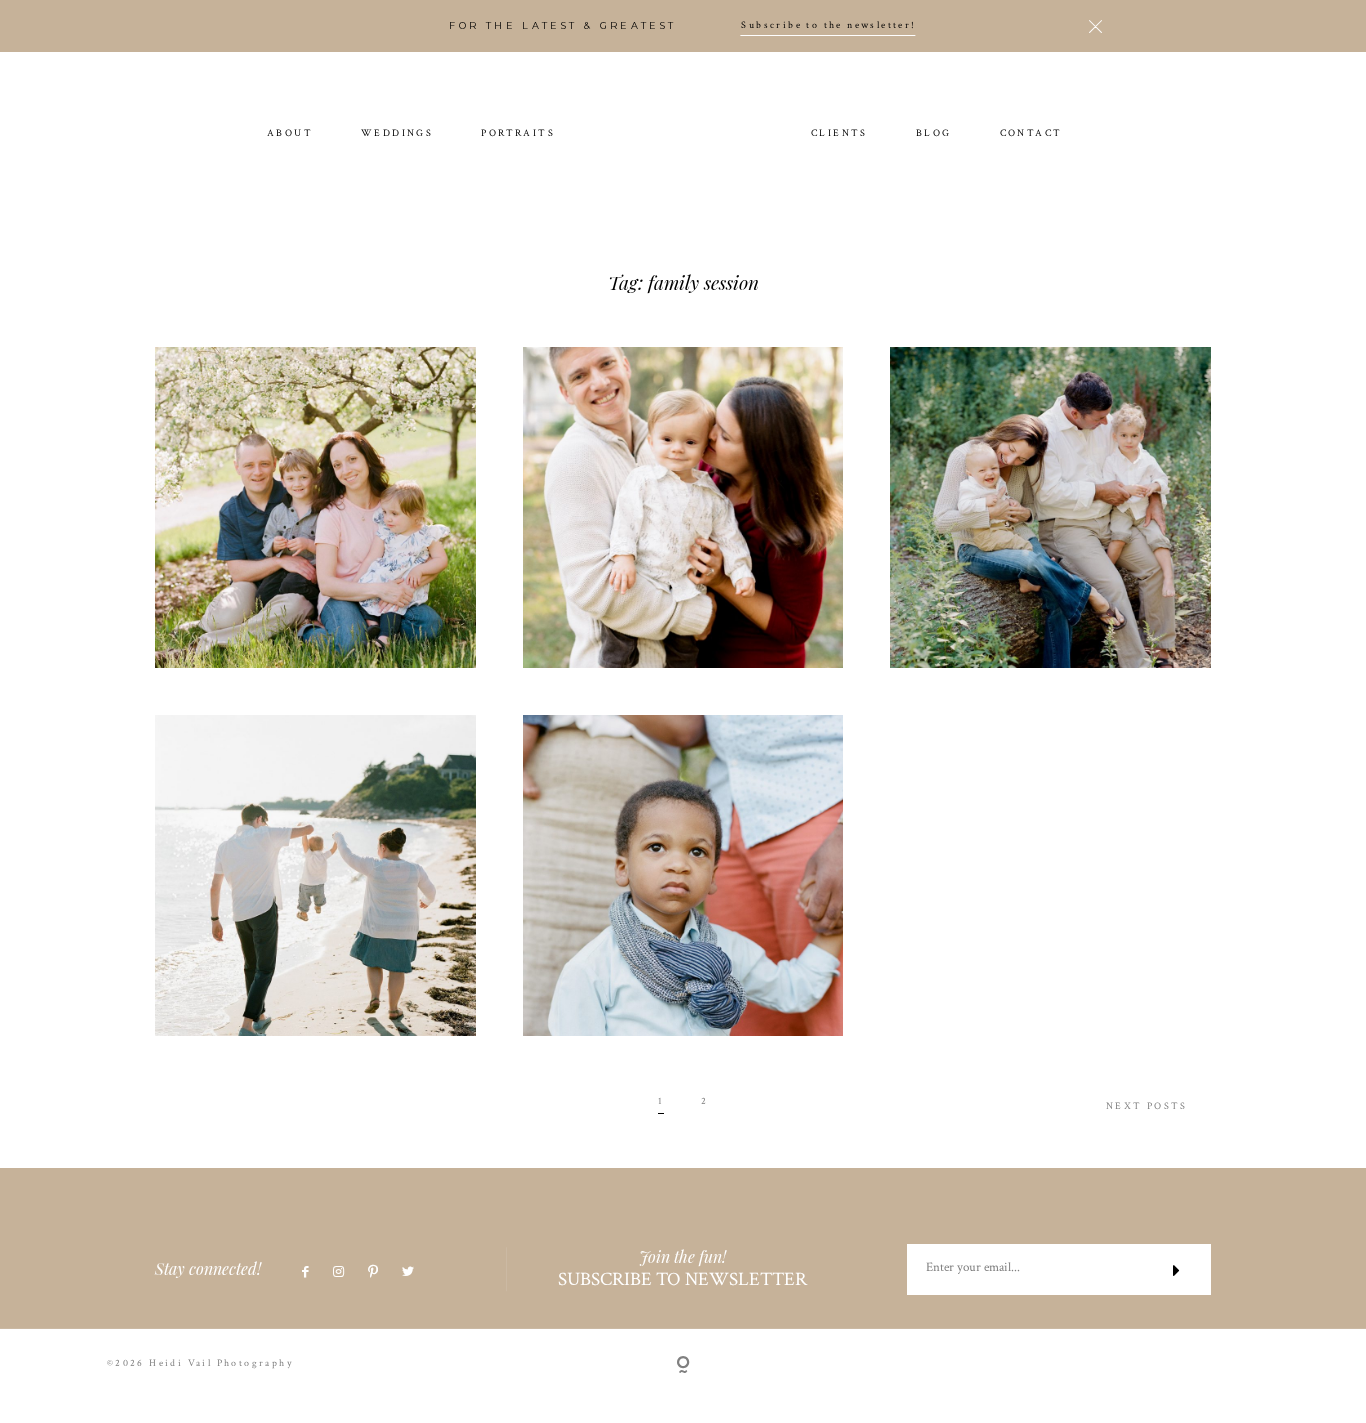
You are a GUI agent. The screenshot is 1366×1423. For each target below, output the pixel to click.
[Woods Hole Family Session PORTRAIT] (315, 875)
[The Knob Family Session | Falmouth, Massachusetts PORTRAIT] (1050, 507)
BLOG (934, 135)
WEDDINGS (397, 135)
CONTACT (1031, 135)
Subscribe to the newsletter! (828, 26)
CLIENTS (839, 135)
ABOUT (290, 135)
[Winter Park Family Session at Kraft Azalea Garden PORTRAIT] (683, 507)
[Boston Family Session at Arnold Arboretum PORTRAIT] (315, 507)
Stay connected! (208, 1268)
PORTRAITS (518, 135)
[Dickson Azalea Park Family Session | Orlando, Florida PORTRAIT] (683, 875)
